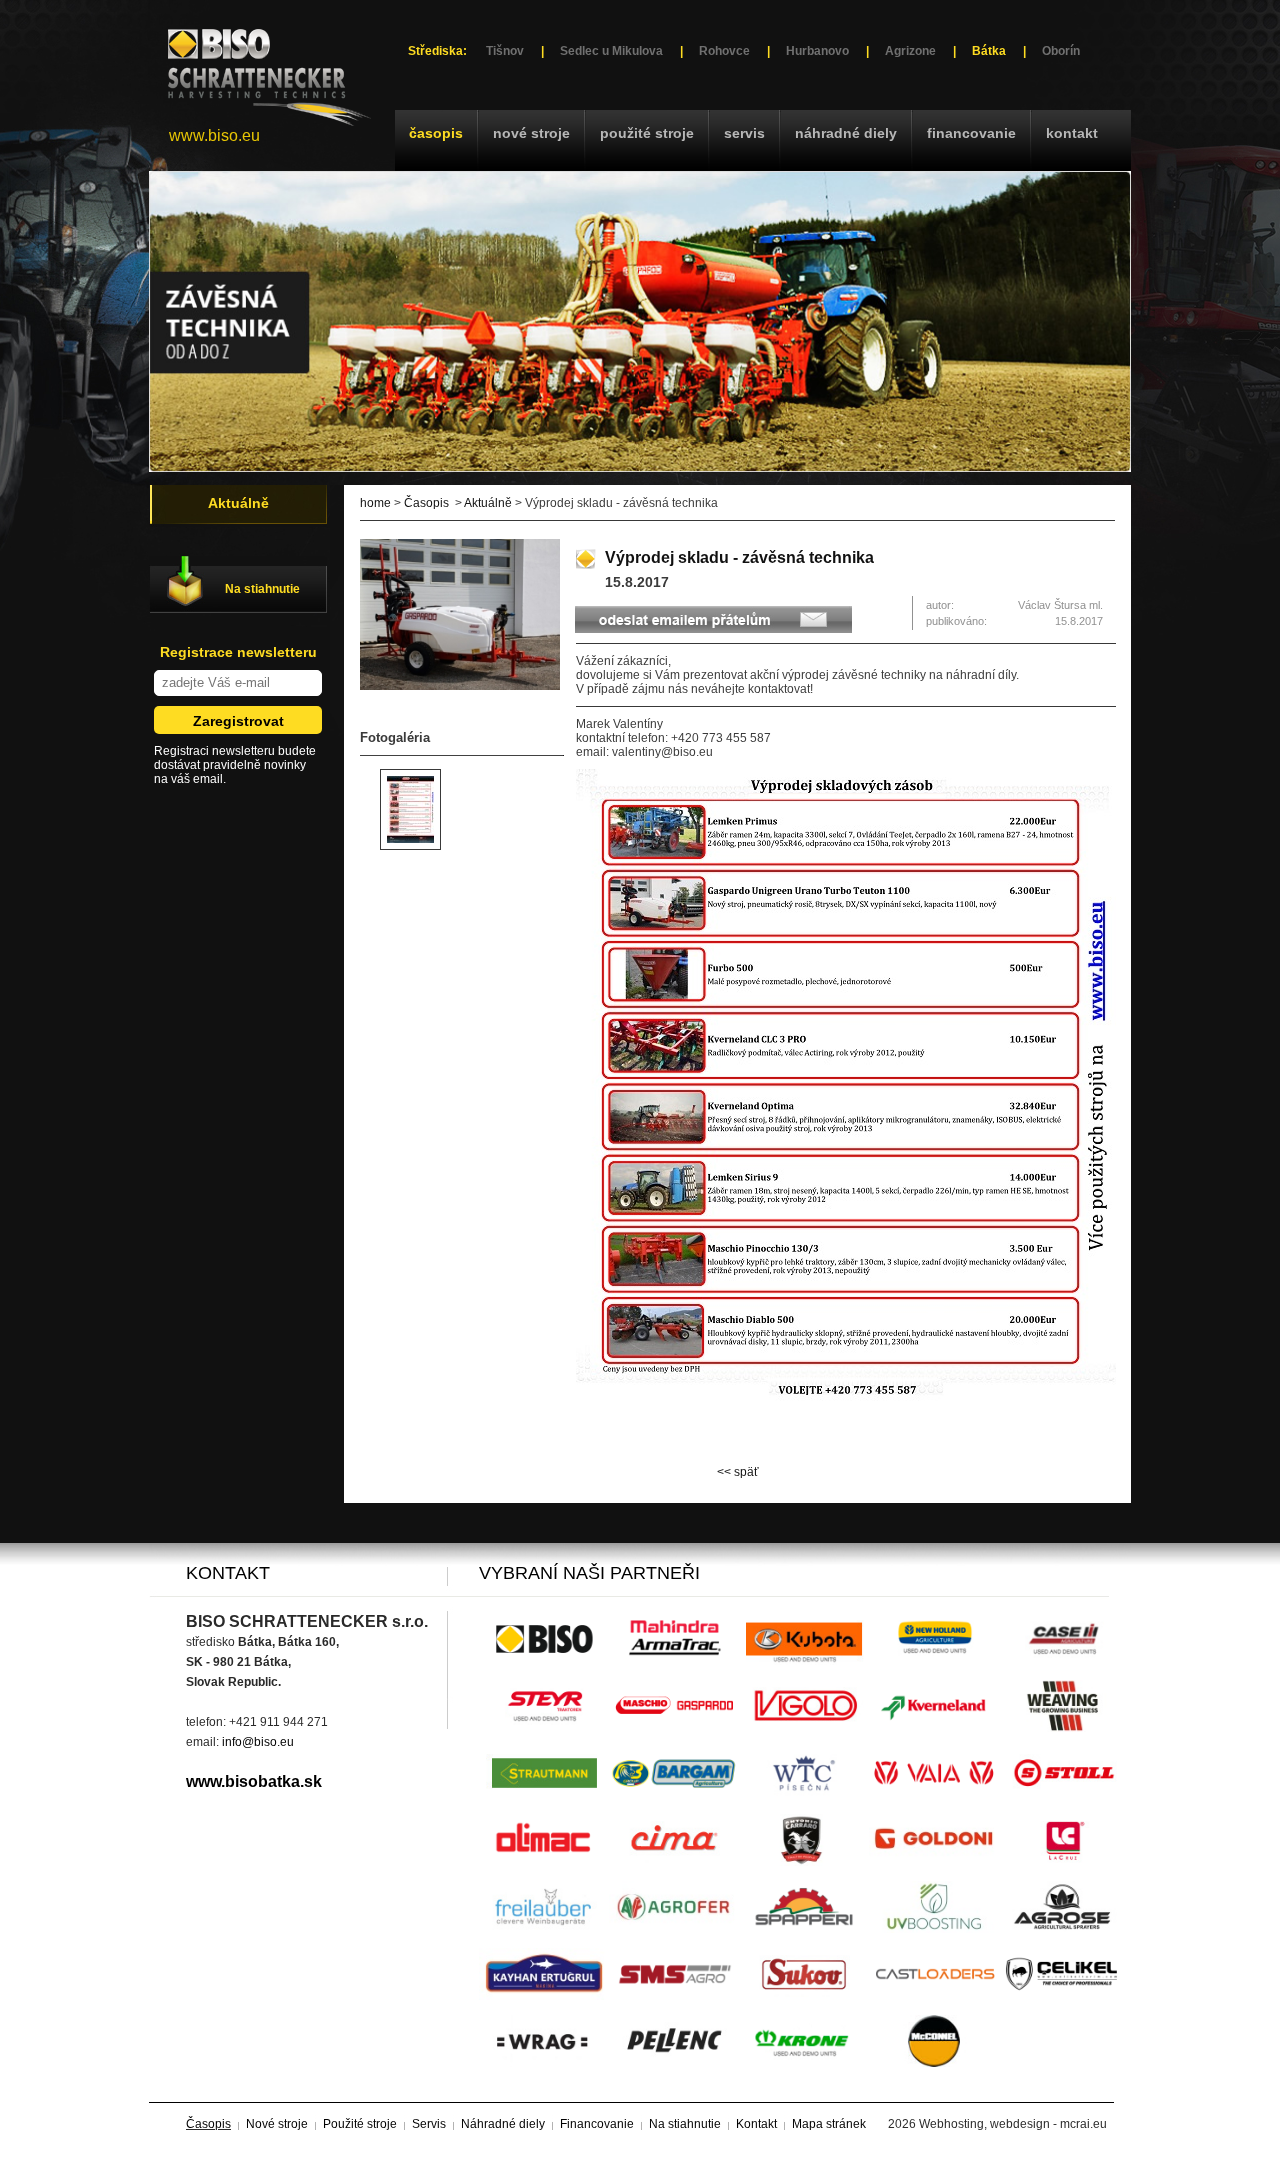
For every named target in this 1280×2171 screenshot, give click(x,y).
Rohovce (724, 51)
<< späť (738, 1472)
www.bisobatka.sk (254, 1781)
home (375, 503)
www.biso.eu (214, 135)
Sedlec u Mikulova (611, 51)
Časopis (436, 133)
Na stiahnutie (262, 589)
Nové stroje (531, 133)
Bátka (989, 51)
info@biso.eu (258, 1742)
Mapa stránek (829, 2124)
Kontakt (1072, 133)
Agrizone (910, 51)
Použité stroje (647, 133)
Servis (744, 133)
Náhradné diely (846, 133)
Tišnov (505, 51)
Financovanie (971, 133)
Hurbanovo (817, 51)
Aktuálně (488, 503)
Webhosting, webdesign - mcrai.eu (1013, 2124)
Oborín (1061, 51)
